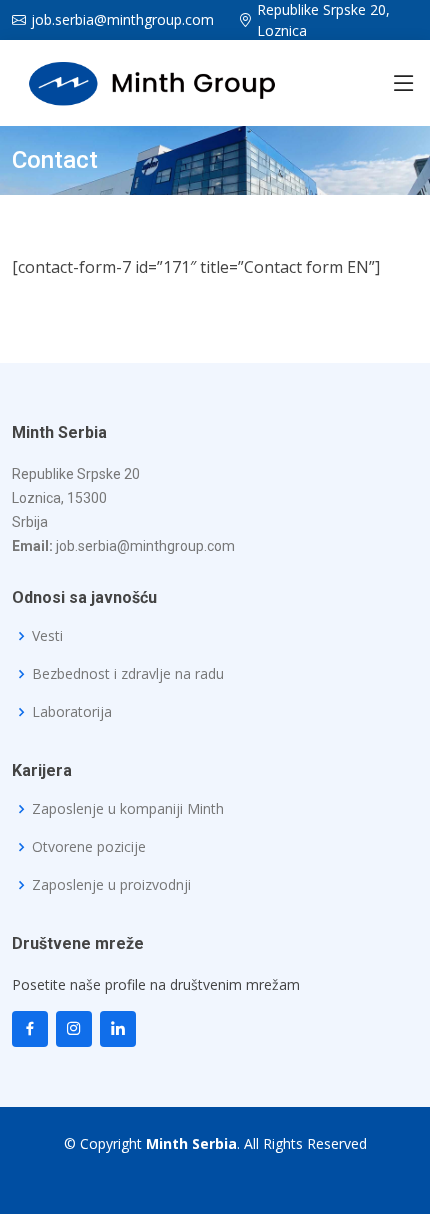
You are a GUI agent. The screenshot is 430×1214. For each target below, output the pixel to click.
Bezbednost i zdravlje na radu (128, 674)
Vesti (47, 636)
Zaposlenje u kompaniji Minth (128, 809)
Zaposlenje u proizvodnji (111, 885)
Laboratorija (72, 712)
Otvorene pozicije (89, 847)
